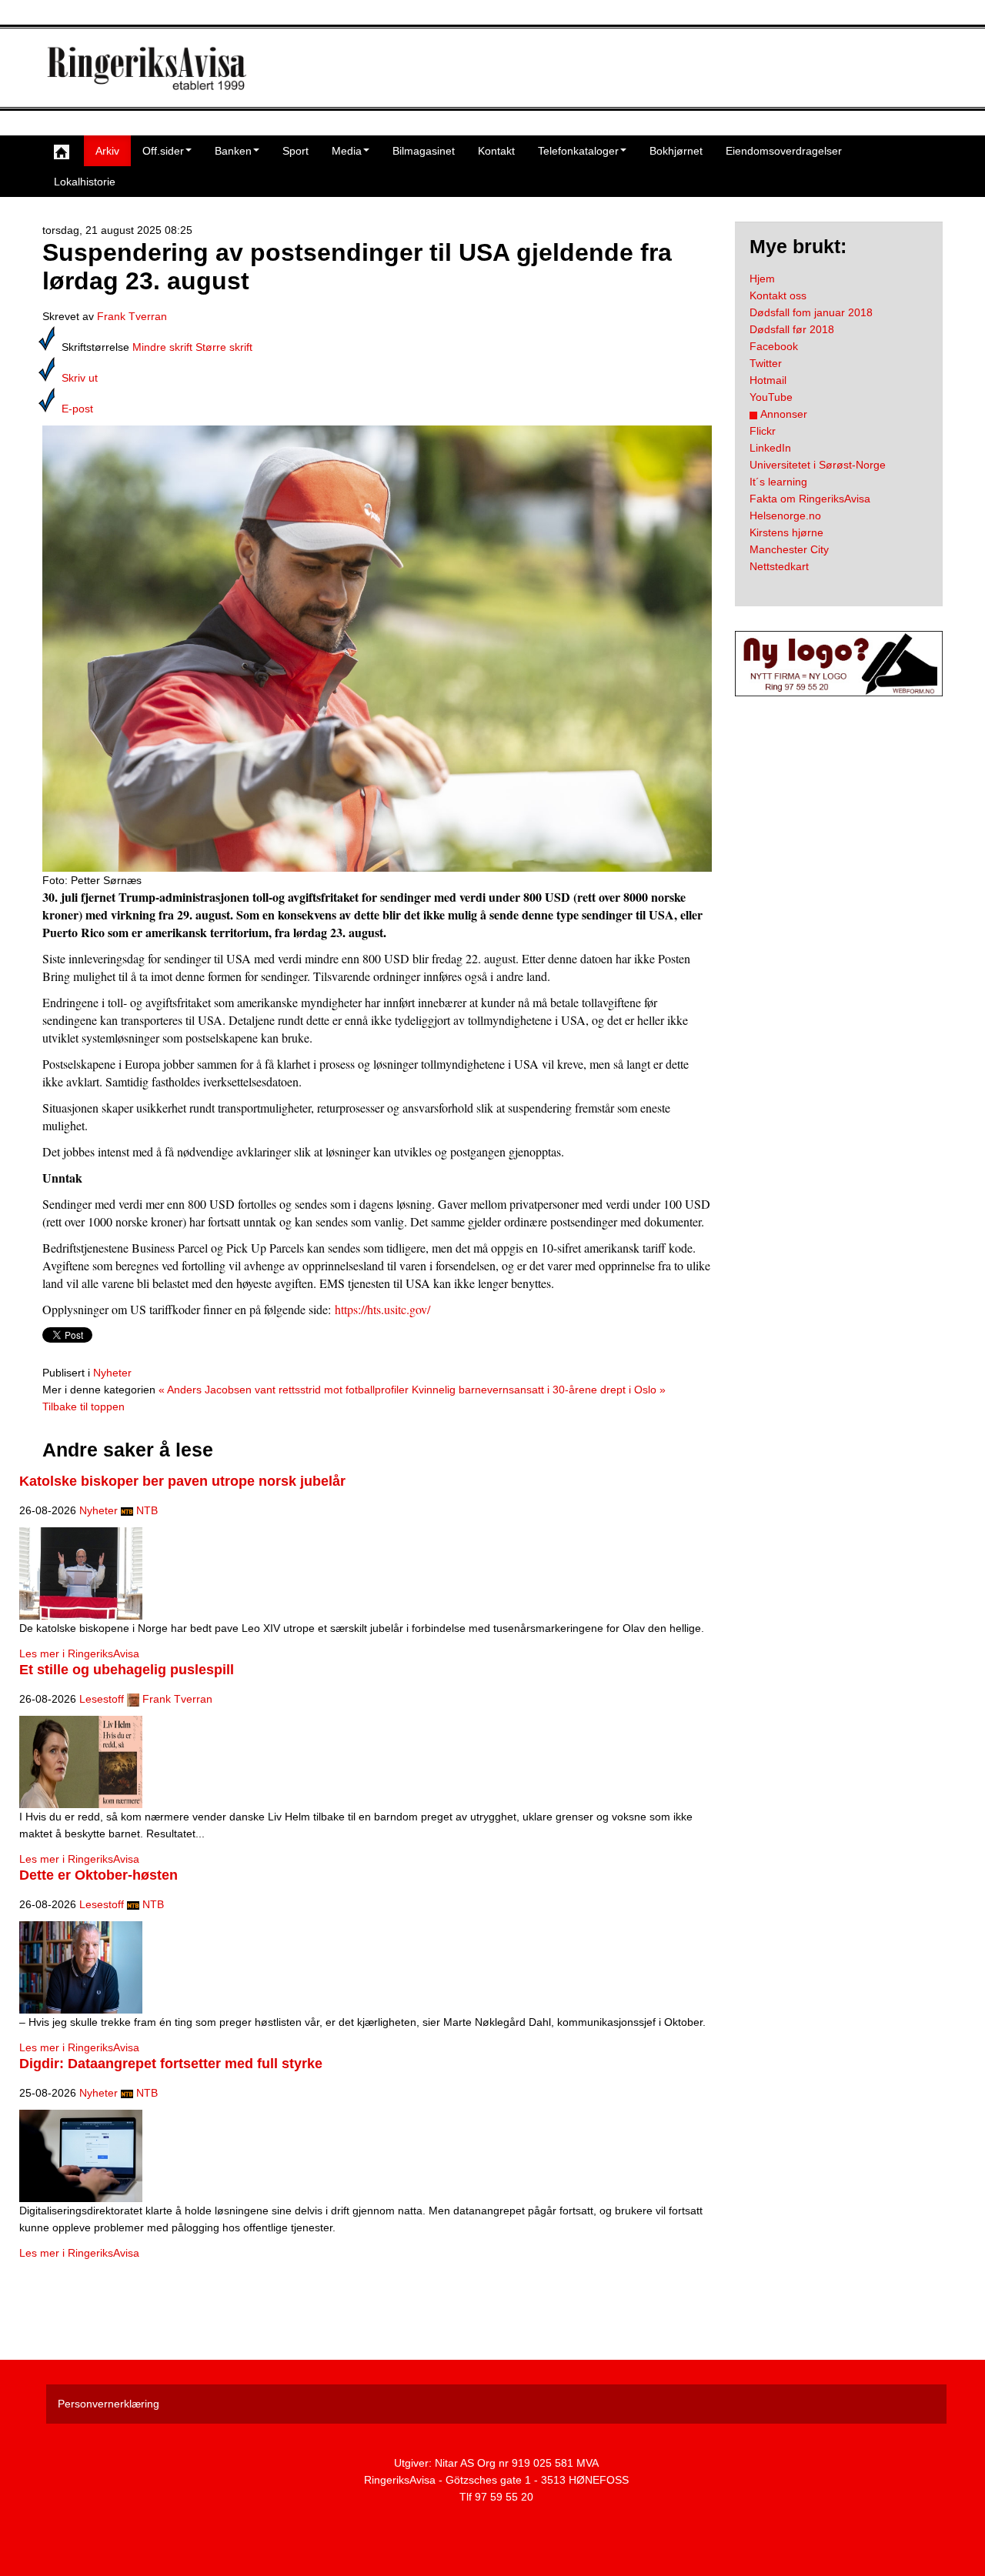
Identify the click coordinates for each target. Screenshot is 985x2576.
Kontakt (496, 151)
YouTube (771, 397)
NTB (147, 1510)
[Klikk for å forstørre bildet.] (377, 648)
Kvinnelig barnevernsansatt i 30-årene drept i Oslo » (539, 1390)
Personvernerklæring (109, 2404)
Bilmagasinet (424, 151)
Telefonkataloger (578, 151)
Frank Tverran (132, 316)
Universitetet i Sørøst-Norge (818, 465)
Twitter (766, 363)
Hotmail (768, 380)
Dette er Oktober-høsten (98, 1875)
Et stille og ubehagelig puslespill (127, 1670)
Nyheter (112, 1373)
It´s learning (778, 482)
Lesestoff (102, 1699)
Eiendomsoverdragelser (784, 151)
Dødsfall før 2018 (792, 329)
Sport (295, 151)
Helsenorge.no (785, 516)
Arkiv (107, 151)
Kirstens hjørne (786, 532)
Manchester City (789, 549)
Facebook (774, 346)
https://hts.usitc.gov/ (382, 1309)
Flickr (763, 431)
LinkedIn (770, 448)
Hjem (762, 279)
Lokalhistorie (85, 182)
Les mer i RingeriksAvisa (79, 1653)
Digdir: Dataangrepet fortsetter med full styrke (171, 2064)
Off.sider (163, 151)
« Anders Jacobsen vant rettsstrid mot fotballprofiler (284, 1390)
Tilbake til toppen (83, 1406)
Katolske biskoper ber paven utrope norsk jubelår (182, 1481)
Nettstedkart (779, 566)
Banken (233, 151)
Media (347, 151)
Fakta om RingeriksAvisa (810, 499)
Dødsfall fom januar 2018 (811, 312)
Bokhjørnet (676, 151)
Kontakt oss (778, 295)
